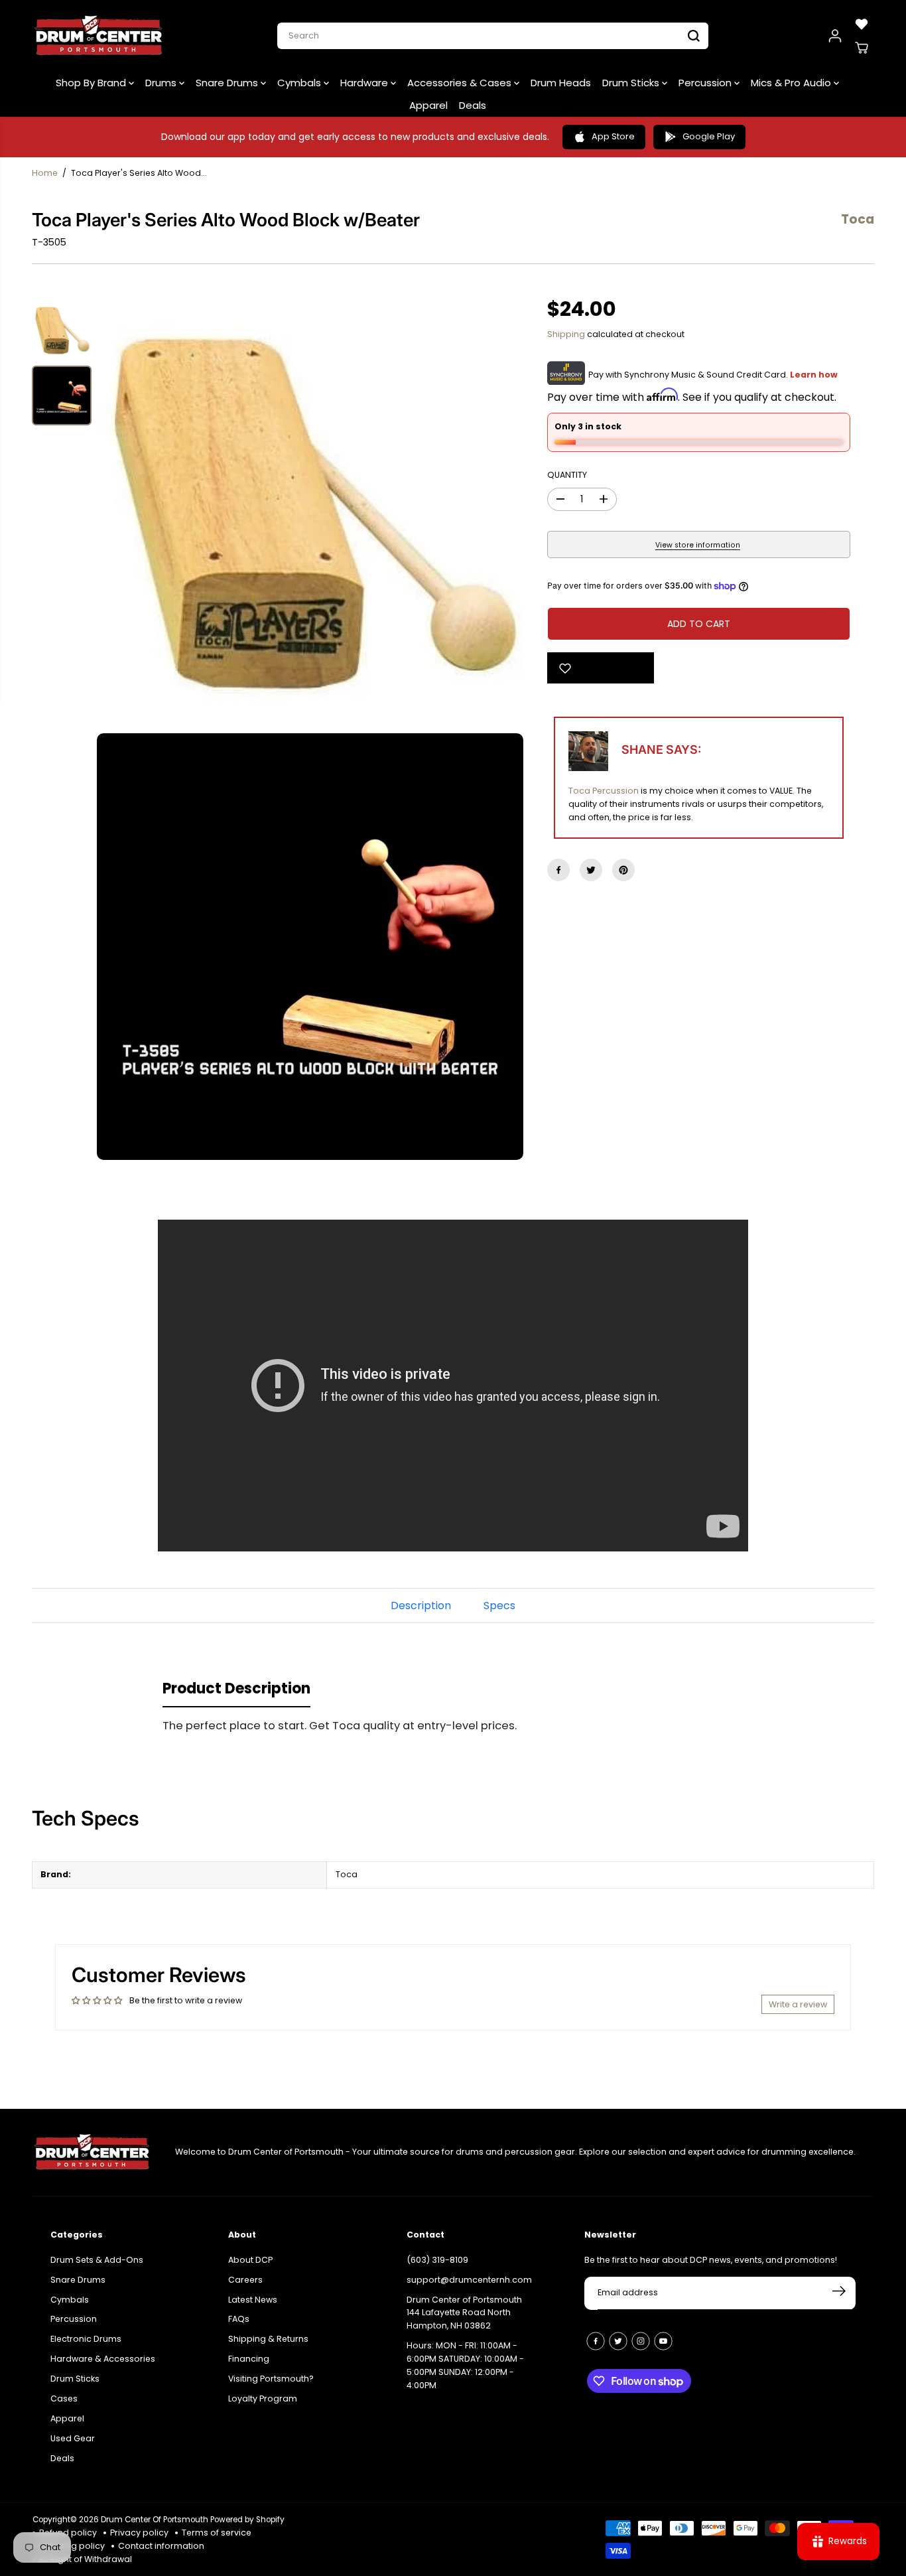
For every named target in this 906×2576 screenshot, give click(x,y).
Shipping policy (72, 2546)
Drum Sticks (632, 83)
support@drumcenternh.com (469, 2277)
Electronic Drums (86, 2337)
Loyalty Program (263, 2397)
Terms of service (217, 2533)
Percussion (706, 83)
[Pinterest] (623, 870)
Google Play (709, 136)
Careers (245, 2277)
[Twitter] (591, 870)
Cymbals (300, 83)
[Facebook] (558, 870)
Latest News (253, 2297)
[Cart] (862, 48)
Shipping (566, 334)
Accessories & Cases (461, 83)
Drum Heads (561, 83)
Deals (473, 105)
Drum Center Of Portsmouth (155, 2520)
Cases (64, 2397)
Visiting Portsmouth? (271, 2377)
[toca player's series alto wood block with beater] (310, 514)
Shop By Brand (92, 83)
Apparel (428, 105)
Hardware (365, 83)
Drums (162, 83)
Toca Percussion (604, 791)
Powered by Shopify (247, 2520)
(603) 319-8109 (437, 2257)
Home (45, 173)
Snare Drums (228, 83)
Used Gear (73, 2436)
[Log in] (835, 36)
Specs (499, 1606)
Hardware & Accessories (103, 2357)
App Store (613, 136)
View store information (698, 545)
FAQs (239, 2317)
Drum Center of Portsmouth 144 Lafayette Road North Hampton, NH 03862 (464, 2310)
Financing (249, 2357)
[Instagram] (641, 2338)
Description (421, 1606)
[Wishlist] (862, 24)
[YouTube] (663, 2338)
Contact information (161, 2546)
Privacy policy (139, 2533)
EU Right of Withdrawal (86, 2559)
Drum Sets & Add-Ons (97, 2257)
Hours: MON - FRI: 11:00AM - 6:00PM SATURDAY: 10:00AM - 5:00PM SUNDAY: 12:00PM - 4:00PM (465, 2363)
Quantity (567, 475)
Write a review (798, 2004)
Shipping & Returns (268, 2337)
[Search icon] (694, 36)
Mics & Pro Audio (792, 83)
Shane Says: (661, 750)
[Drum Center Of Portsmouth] (99, 36)
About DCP (250, 2257)
